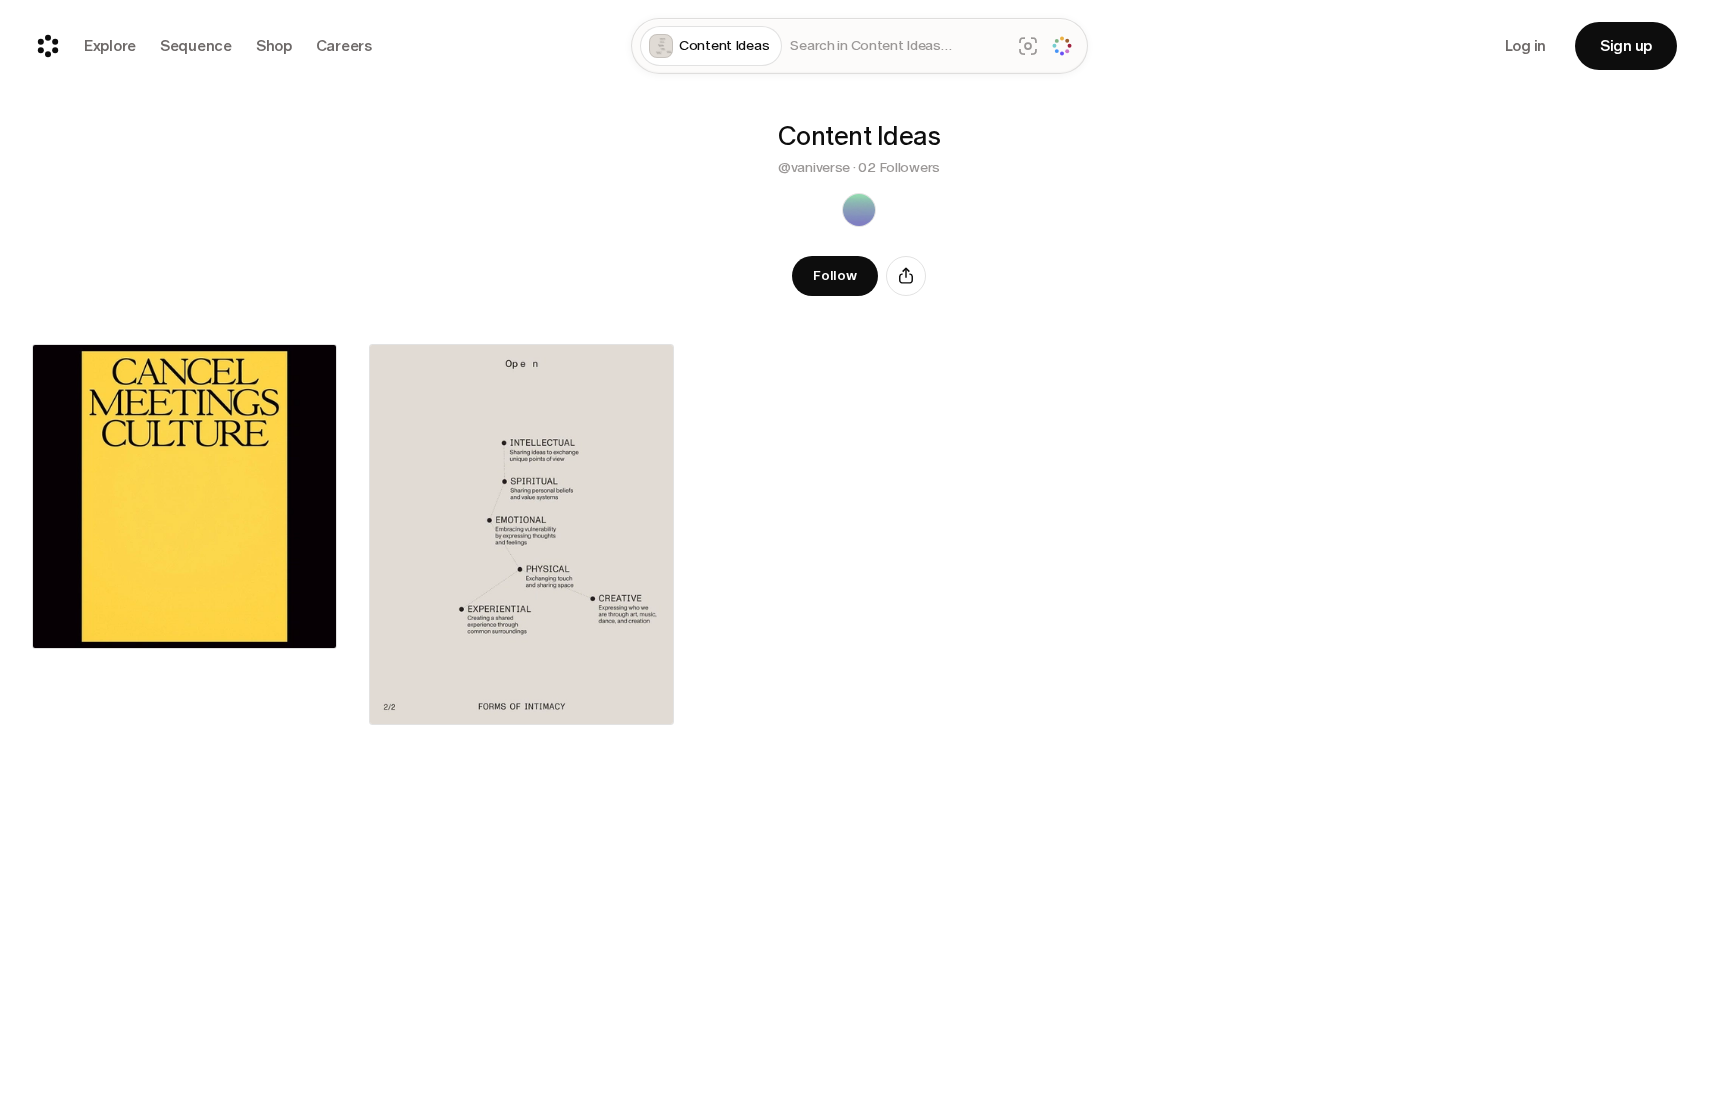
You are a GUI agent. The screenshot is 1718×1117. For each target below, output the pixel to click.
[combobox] (896, 46)
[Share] (906, 276)
